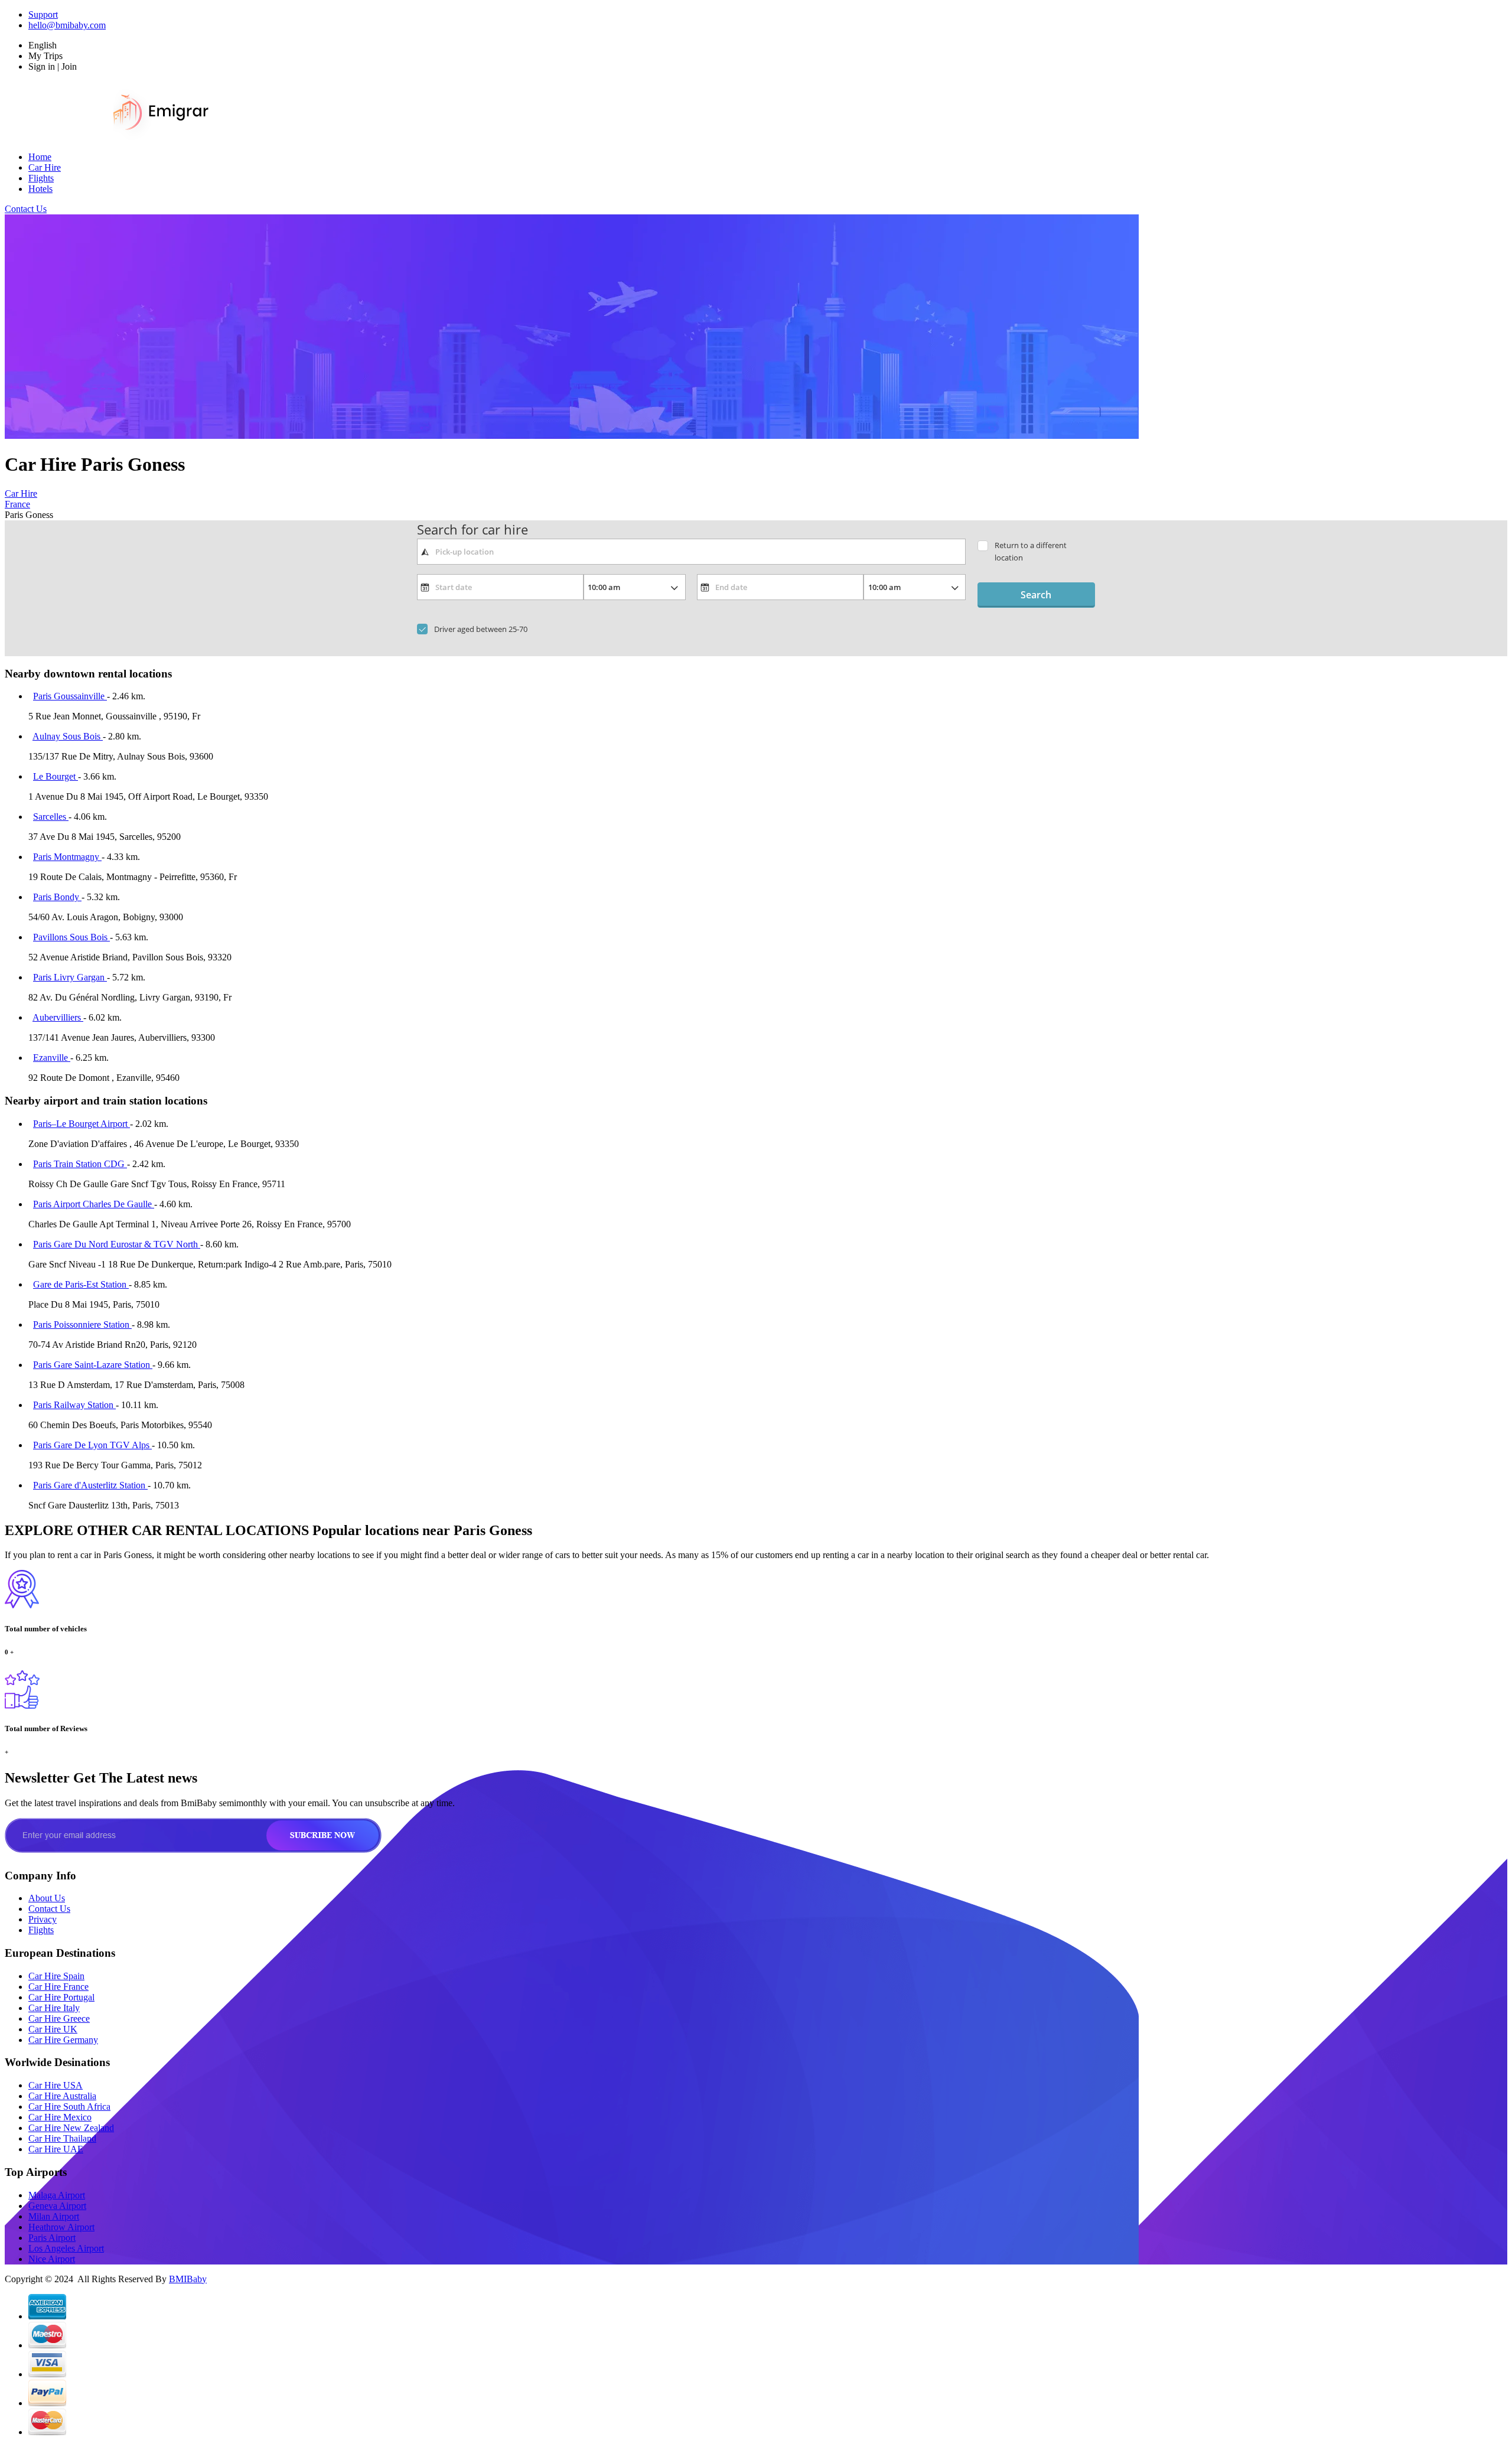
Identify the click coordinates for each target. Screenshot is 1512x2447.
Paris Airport (52, 2238)
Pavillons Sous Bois (71, 937)
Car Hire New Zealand (71, 2128)
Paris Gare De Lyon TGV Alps (92, 1445)
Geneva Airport (57, 2206)
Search (1036, 595)
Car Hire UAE (56, 2149)
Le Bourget (56, 776)
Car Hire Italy (54, 2008)
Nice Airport (52, 2259)
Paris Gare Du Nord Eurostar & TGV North (117, 1244)
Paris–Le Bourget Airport (82, 1124)
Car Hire (45, 167)
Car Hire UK (53, 2029)
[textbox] (691, 552)
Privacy (43, 1919)
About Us (47, 1898)
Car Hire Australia (62, 2096)
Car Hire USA (56, 2085)
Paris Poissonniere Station (82, 1324)
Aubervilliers (58, 1017)
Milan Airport (54, 2216)
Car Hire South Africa (69, 2106)
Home (40, 157)
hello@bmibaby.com (67, 25)
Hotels (40, 189)
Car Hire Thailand (62, 2138)
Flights (41, 178)
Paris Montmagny (67, 857)
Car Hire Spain (56, 1976)
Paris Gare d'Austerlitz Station (90, 1485)
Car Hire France (58, 1987)
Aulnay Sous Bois (68, 736)
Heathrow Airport (61, 2227)
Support (43, 14)
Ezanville (52, 1058)
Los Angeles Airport (66, 2248)
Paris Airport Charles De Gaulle (94, 1204)
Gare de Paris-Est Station (81, 1284)
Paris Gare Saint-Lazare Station (93, 1365)
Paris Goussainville (70, 696)
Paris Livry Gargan (70, 977)
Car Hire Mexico (60, 2117)
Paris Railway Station (74, 1405)
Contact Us (26, 209)
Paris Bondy (57, 897)
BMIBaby (188, 2279)
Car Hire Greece (59, 2018)
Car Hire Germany (63, 2040)
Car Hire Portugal (61, 1997)
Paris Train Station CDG (80, 1164)
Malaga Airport (57, 2195)
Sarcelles (51, 817)
